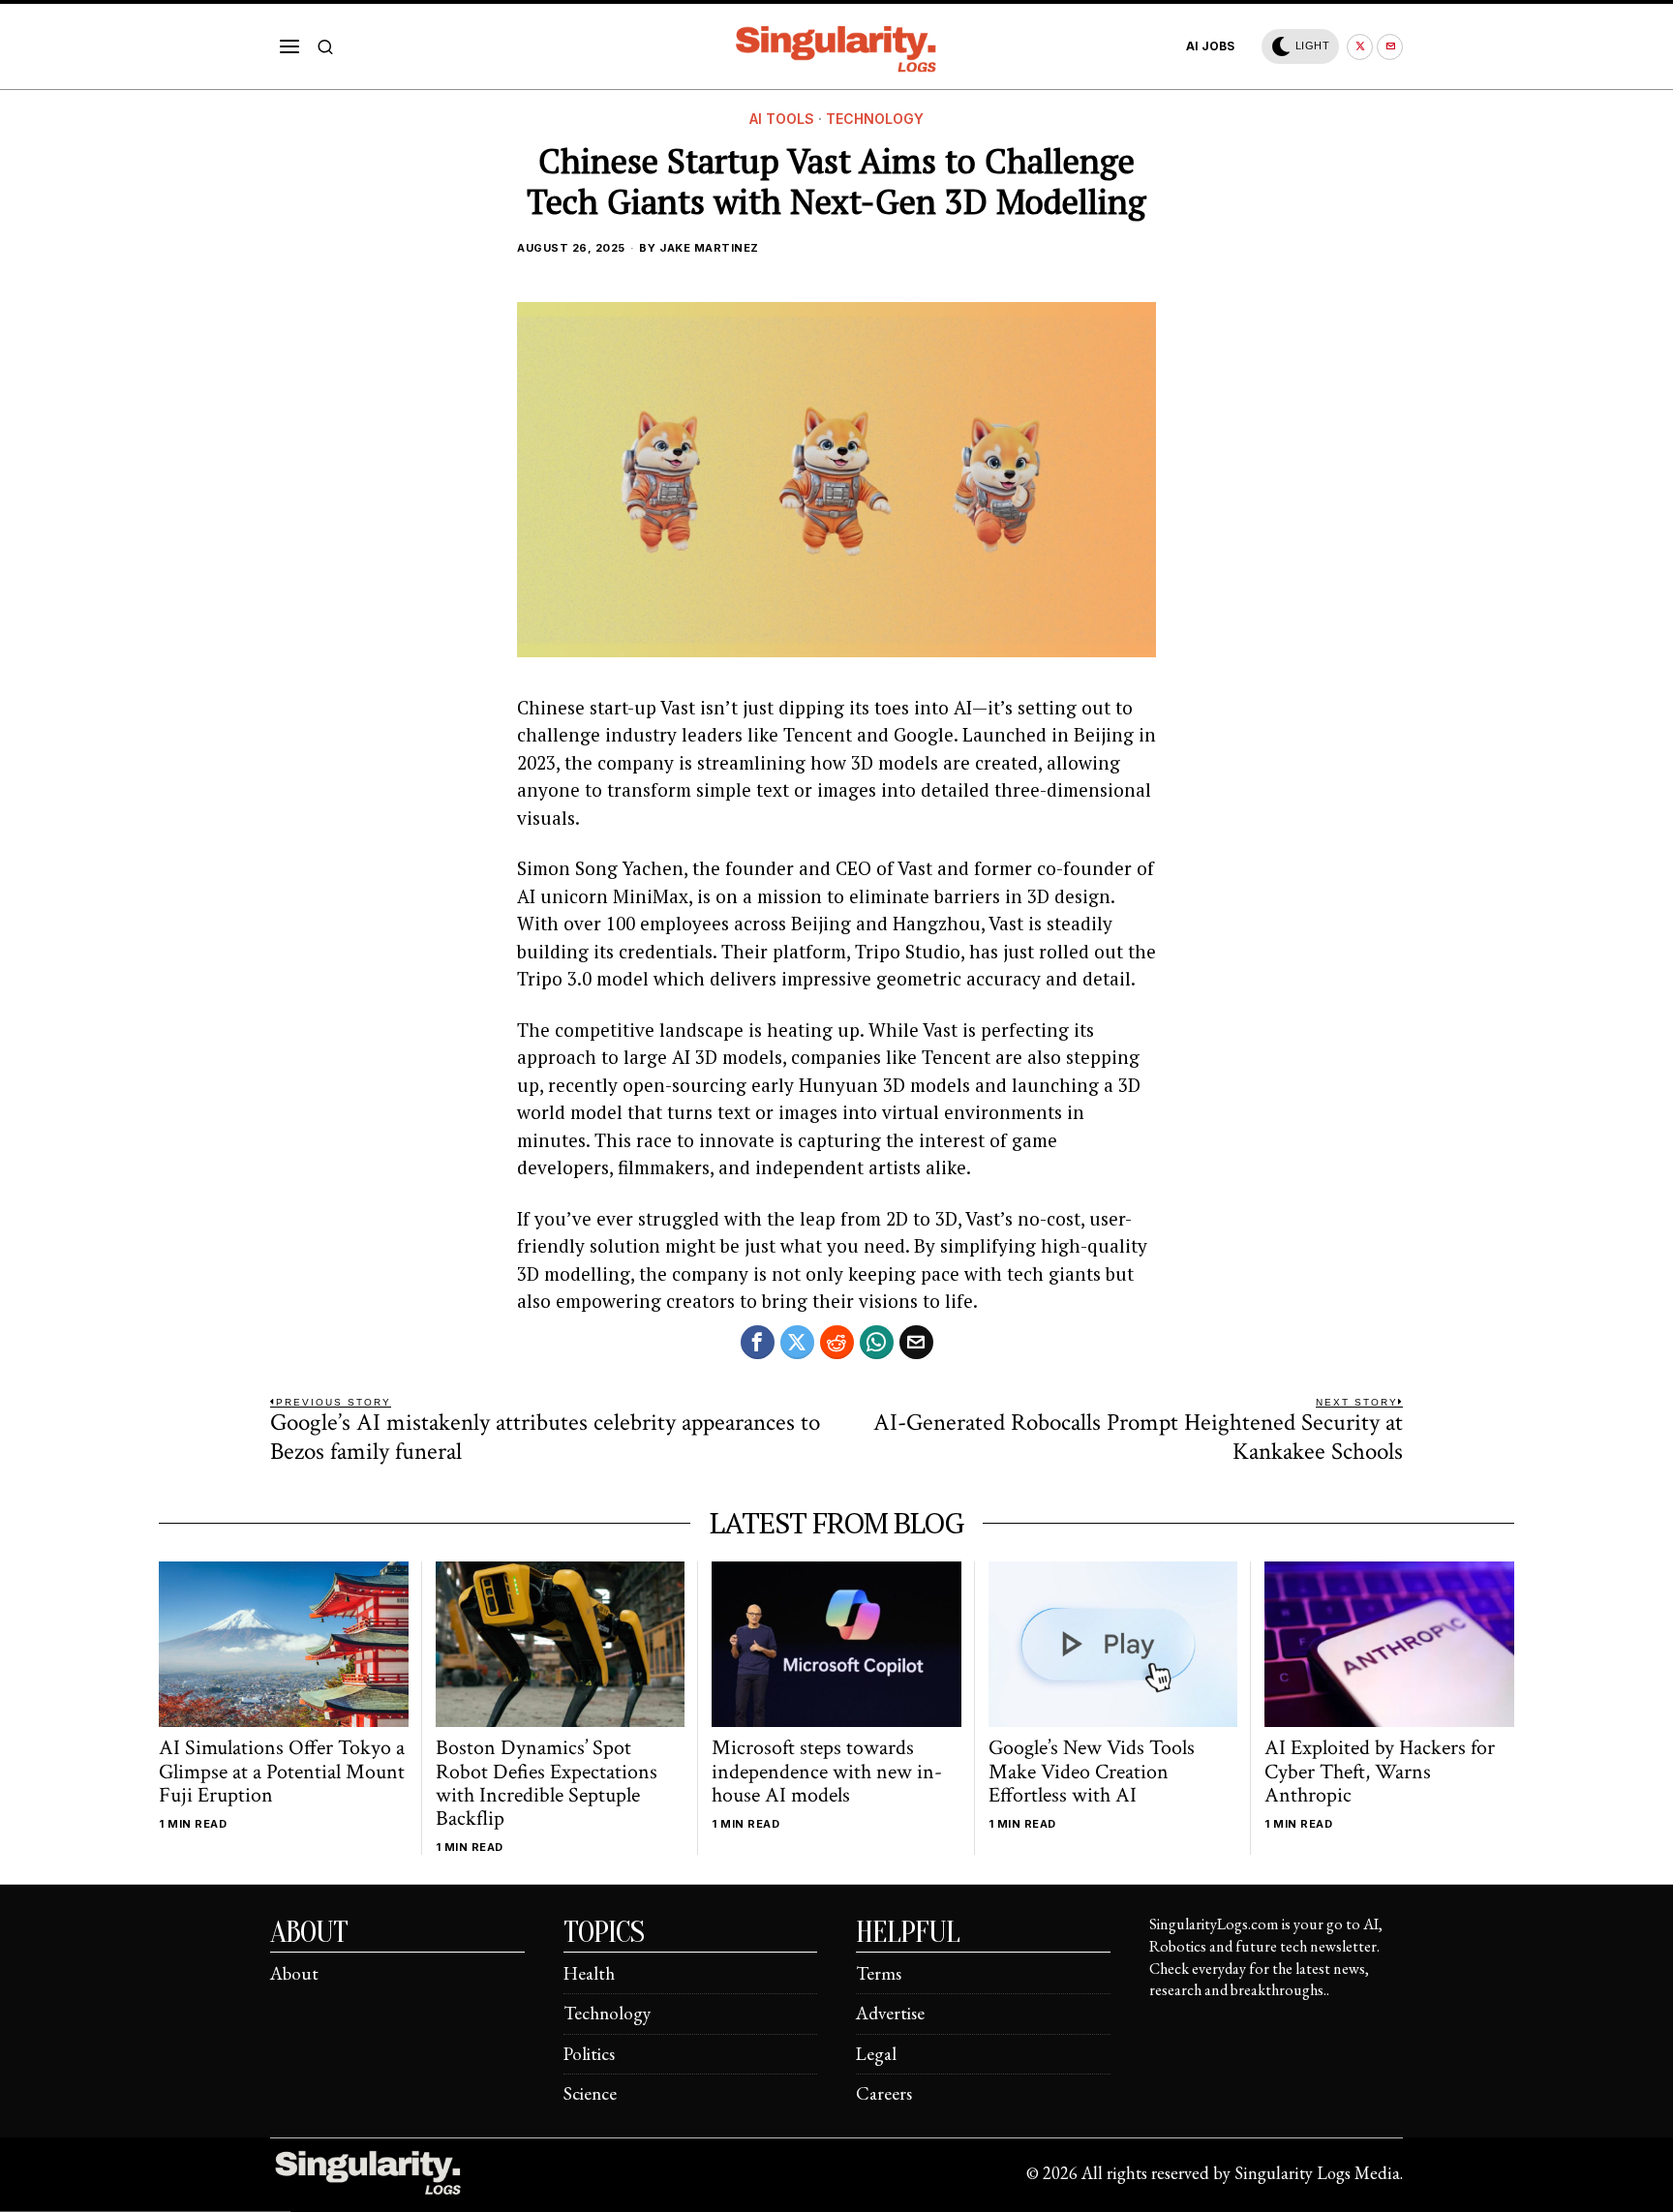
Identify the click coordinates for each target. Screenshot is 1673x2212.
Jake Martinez (709, 248)
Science (590, 2093)
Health (589, 1973)
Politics (589, 2054)
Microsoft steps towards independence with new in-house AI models (827, 1772)
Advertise (890, 2013)
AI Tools (782, 119)
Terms (879, 1973)
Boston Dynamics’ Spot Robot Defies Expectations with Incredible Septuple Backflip (547, 1784)
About (294, 1973)
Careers (884, 2093)
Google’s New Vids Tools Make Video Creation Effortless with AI (1092, 1772)
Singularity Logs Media (1317, 2173)
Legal (876, 2054)
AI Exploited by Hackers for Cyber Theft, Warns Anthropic (1380, 1772)
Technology (875, 119)
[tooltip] (1360, 47)
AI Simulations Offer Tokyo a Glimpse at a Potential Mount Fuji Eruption (282, 1772)
